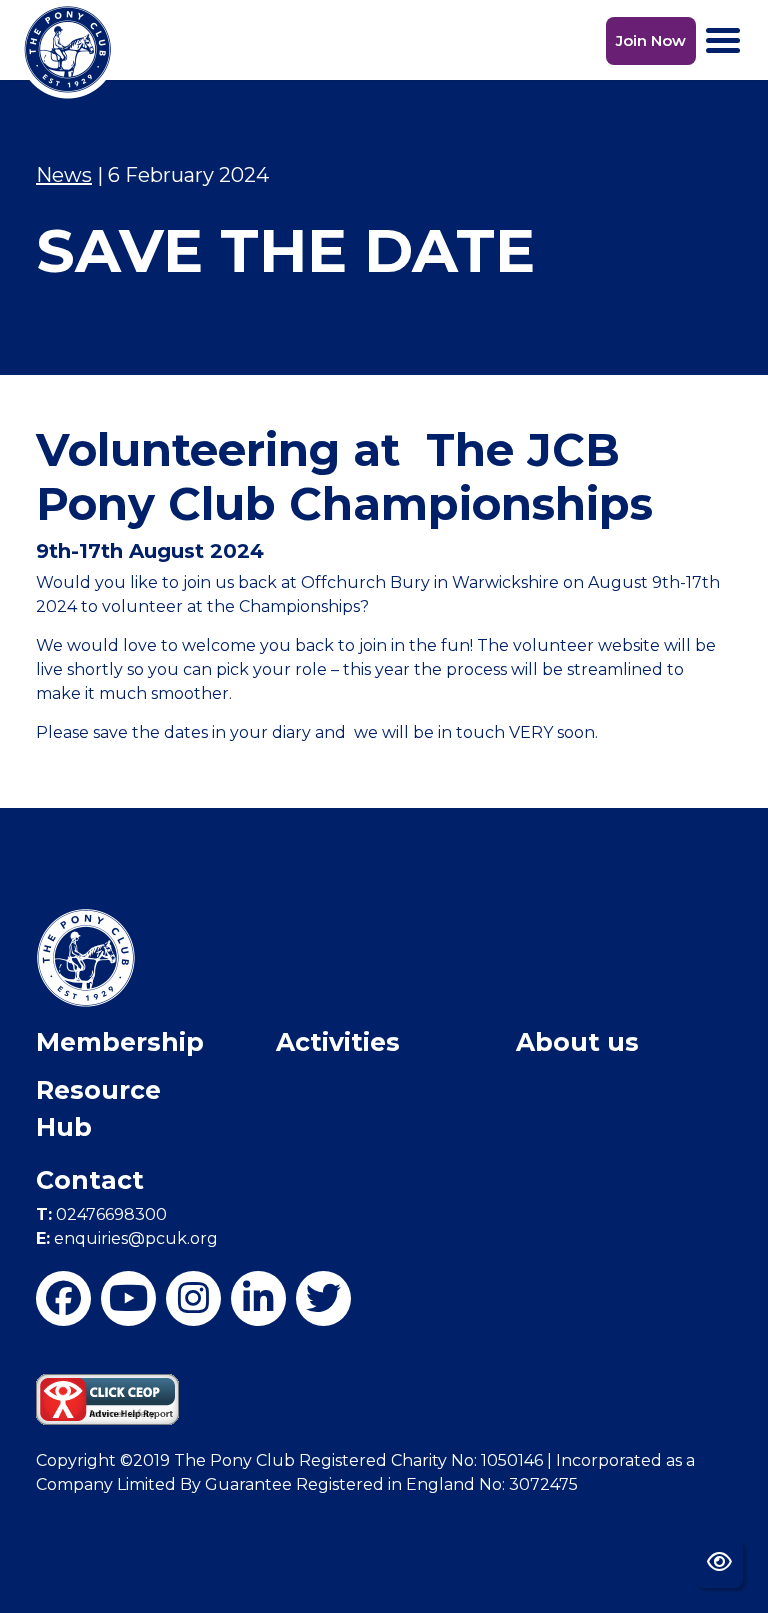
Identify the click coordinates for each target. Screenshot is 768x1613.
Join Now (651, 40)
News (64, 175)
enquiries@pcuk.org (127, 1238)
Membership (120, 1042)
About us (577, 1042)
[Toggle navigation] (723, 40)
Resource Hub (98, 1109)
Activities (338, 1042)
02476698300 (101, 1214)
